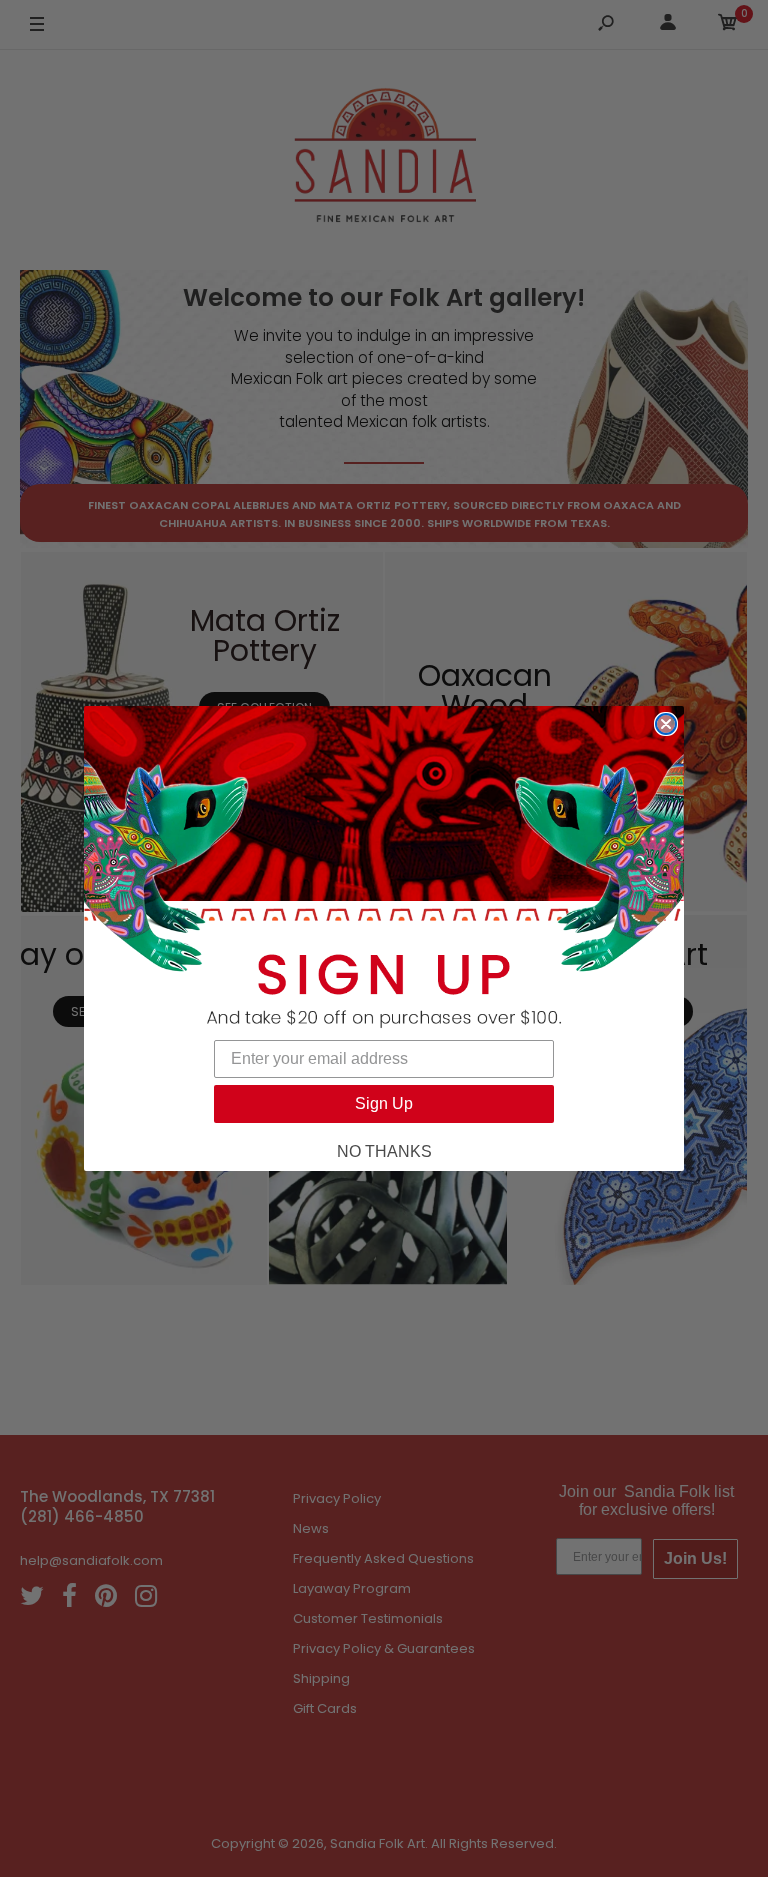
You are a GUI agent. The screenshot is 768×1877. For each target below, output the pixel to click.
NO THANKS (384, 1151)
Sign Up (384, 1103)
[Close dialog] (666, 724)
